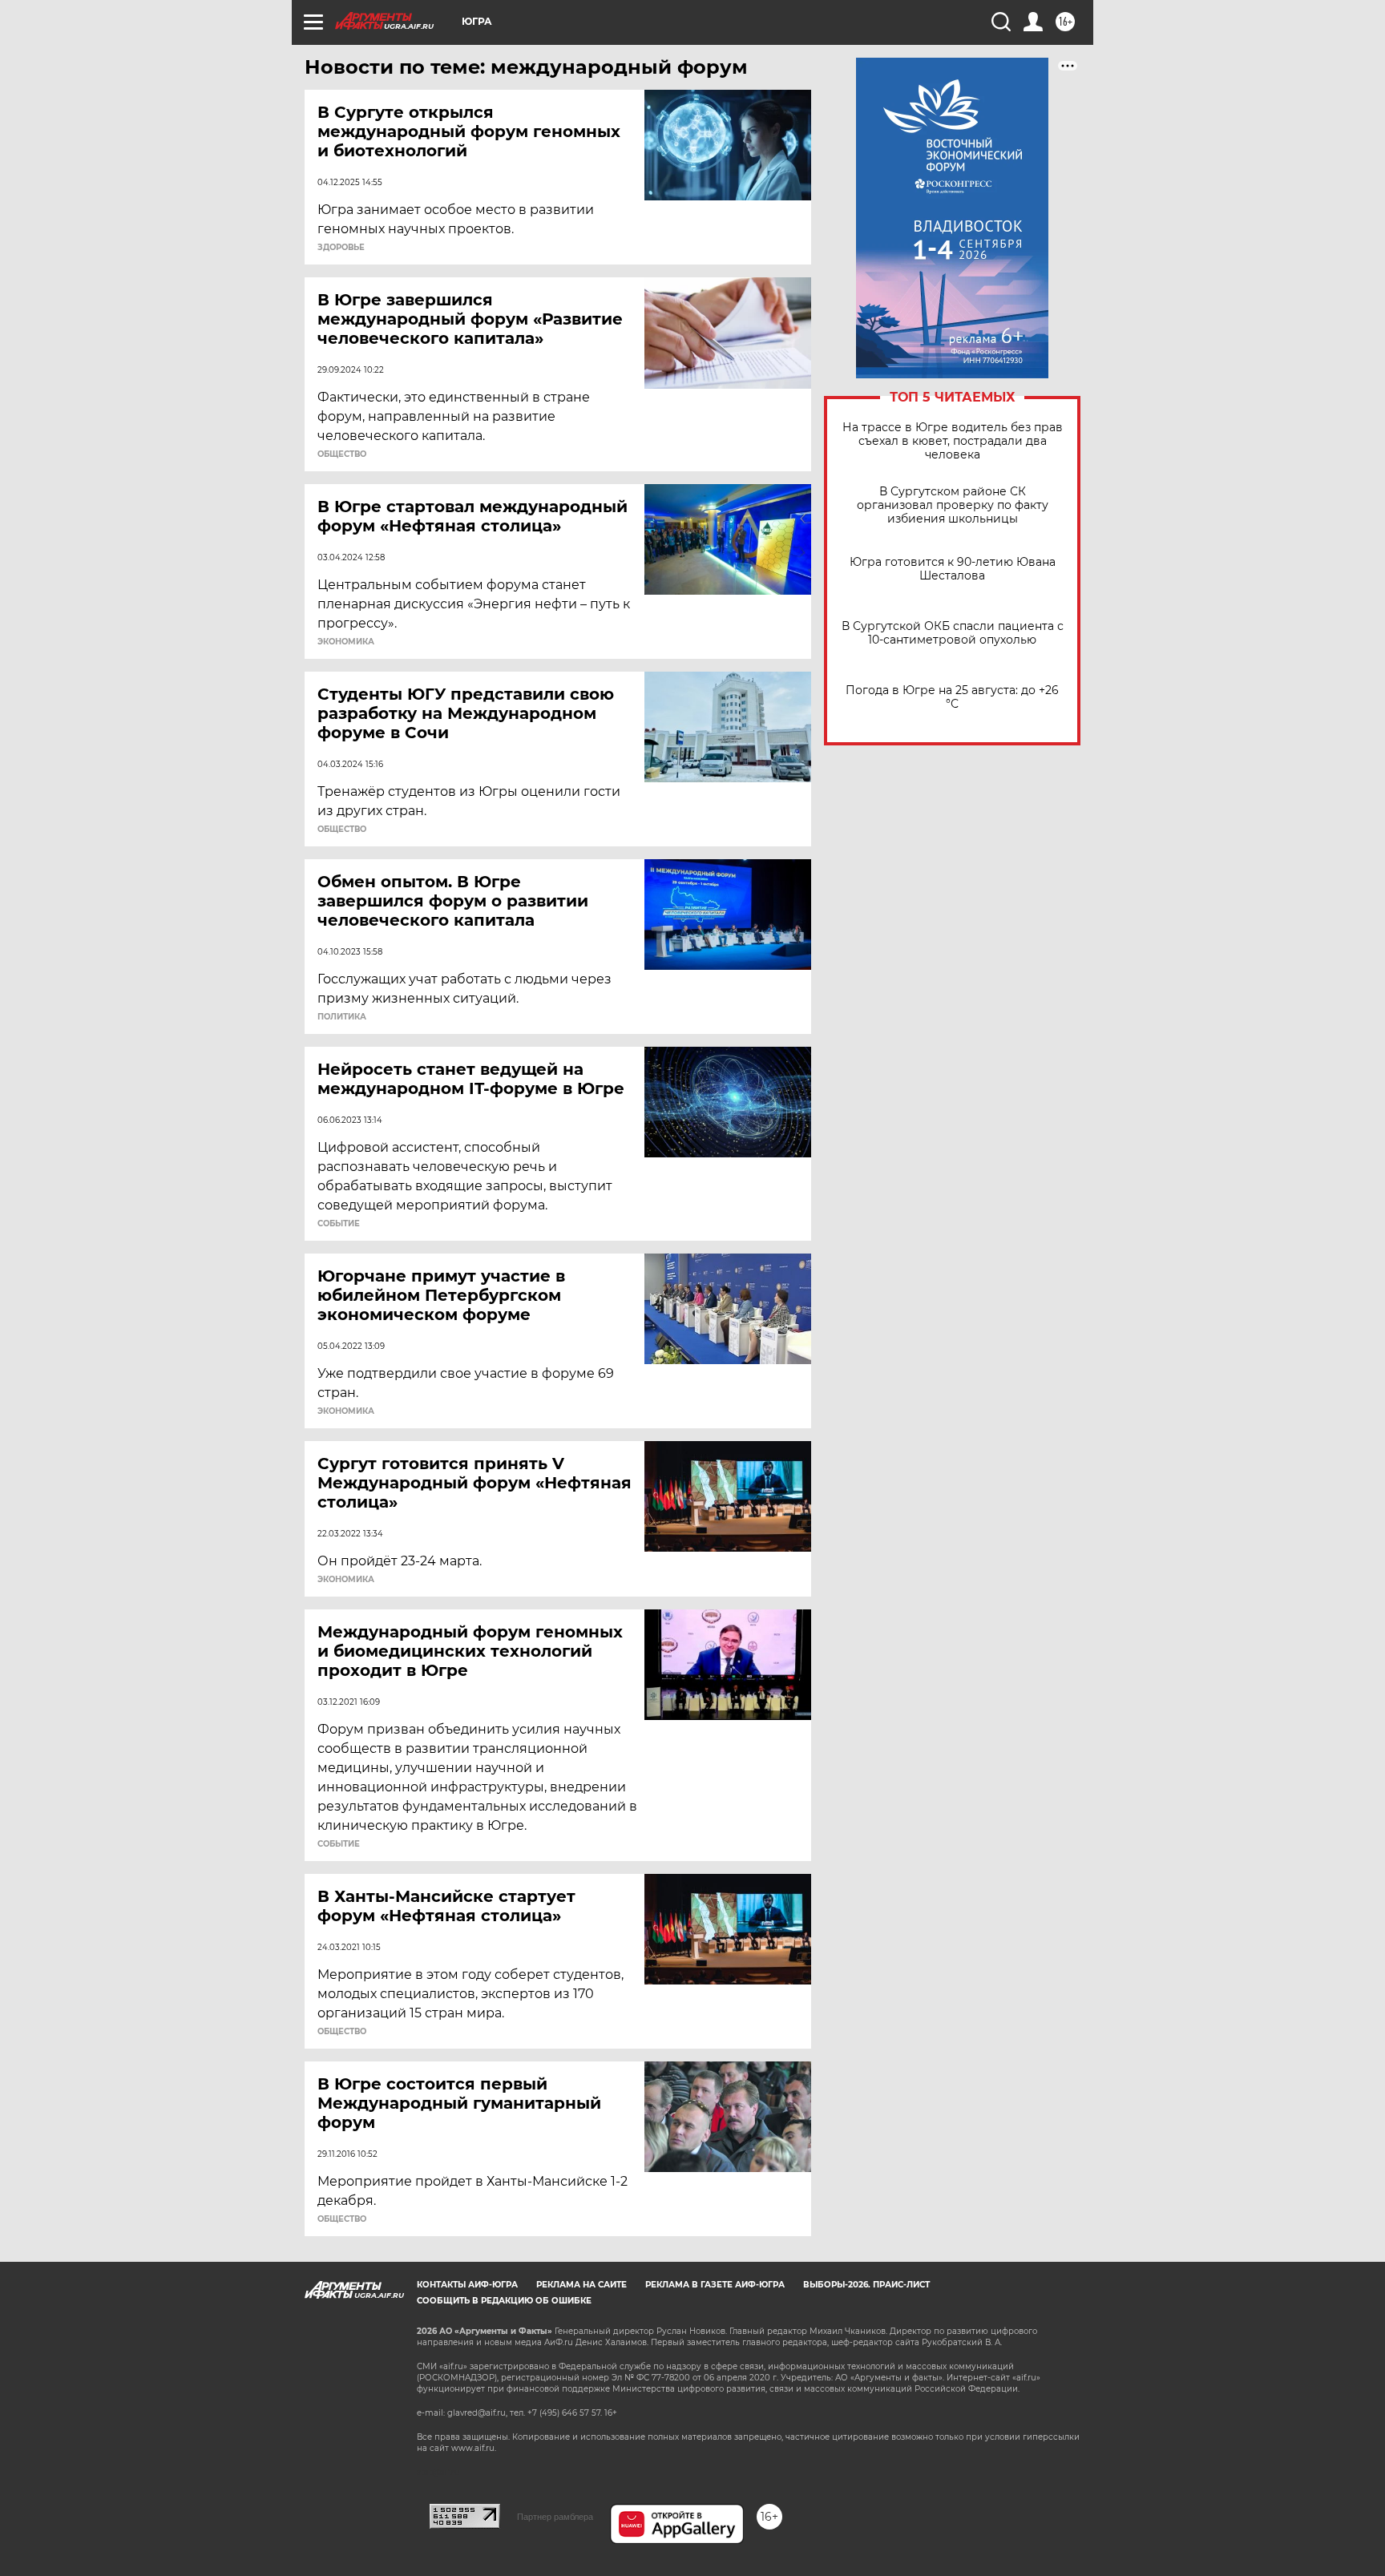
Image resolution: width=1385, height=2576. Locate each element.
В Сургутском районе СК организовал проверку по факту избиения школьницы (953, 505)
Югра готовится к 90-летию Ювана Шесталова (953, 569)
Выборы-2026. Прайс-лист (866, 2285)
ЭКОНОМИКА (346, 642)
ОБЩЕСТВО (342, 454)
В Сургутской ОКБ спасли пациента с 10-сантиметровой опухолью (953, 633)
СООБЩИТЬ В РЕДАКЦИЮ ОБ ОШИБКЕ (504, 2301)
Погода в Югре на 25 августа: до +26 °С (952, 697)
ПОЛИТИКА (342, 1017)
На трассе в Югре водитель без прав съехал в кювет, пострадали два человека (953, 441)
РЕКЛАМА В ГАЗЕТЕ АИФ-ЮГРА (715, 2285)
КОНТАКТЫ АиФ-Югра (467, 2285)
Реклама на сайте (581, 2285)
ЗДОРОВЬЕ (341, 248)
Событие (339, 1224)
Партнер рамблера (555, 2517)
